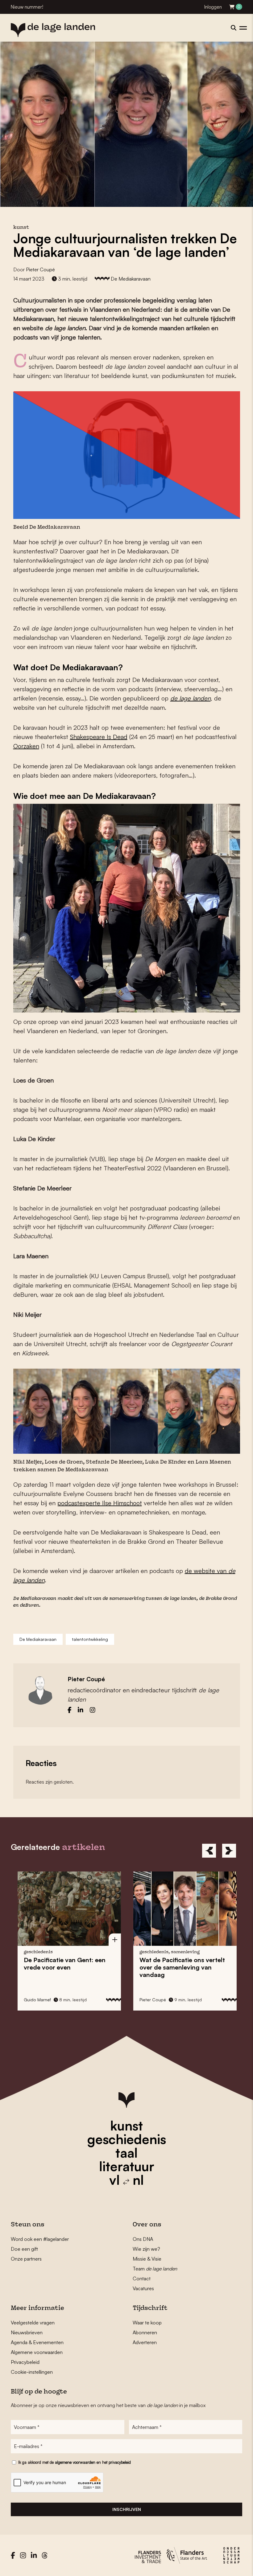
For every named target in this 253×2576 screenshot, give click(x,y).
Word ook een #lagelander (40, 2239)
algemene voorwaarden (75, 2462)
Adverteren (145, 2342)
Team (155, 2269)
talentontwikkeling (90, 1639)
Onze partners (26, 2259)
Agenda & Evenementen (37, 2342)
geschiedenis (127, 2139)
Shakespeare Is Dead (99, 737)
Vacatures (143, 2288)
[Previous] (209, 1851)
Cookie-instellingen (32, 2372)
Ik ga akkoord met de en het (75, 2462)
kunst (126, 2126)
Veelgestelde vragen (33, 2323)
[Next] (229, 1851)
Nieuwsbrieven (27, 2332)
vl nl (126, 2180)
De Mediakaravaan (131, 279)
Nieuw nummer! (27, 7)
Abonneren (145, 2332)
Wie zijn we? (146, 2249)
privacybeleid (120, 2462)
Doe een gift (24, 2249)
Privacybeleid (25, 2362)
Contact (142, 2278)
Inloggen (213, 7)
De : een (64, 1964)
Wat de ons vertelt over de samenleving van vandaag (182, 1967)
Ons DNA (143, 2239)
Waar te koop (147, 2323)
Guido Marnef (37, 2000)
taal (126, 2153)
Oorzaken (26, 746)
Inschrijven (127, 2509)
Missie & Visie (147, 2259)
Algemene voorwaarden (37, 2352)
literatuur (127, 2166)
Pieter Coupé (40, 269)
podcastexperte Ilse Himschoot (100, 1503)
